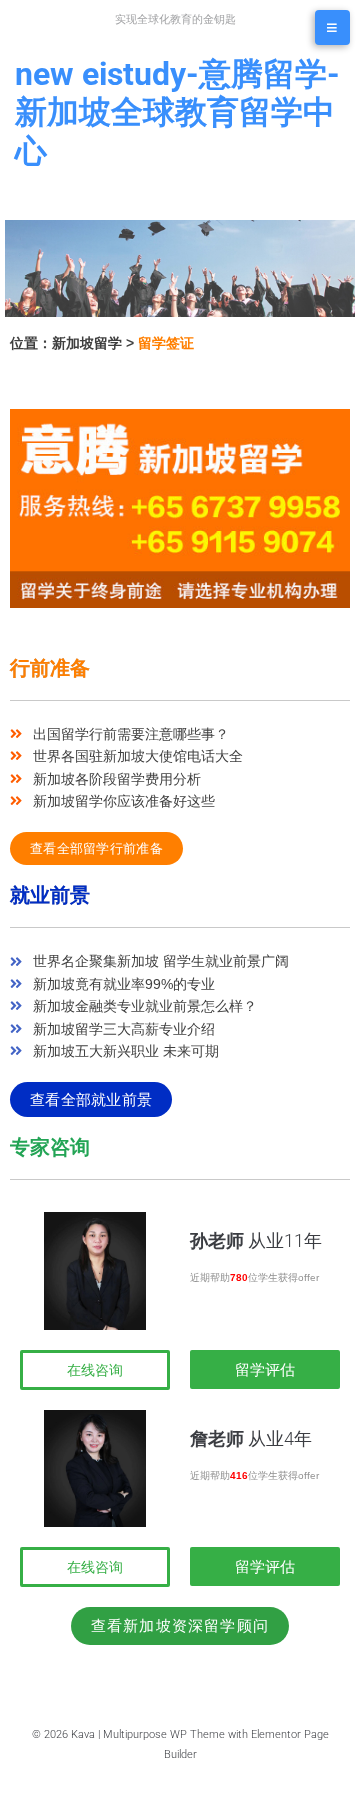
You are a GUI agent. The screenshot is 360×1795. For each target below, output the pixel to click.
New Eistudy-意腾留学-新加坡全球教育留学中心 (177, 112)
